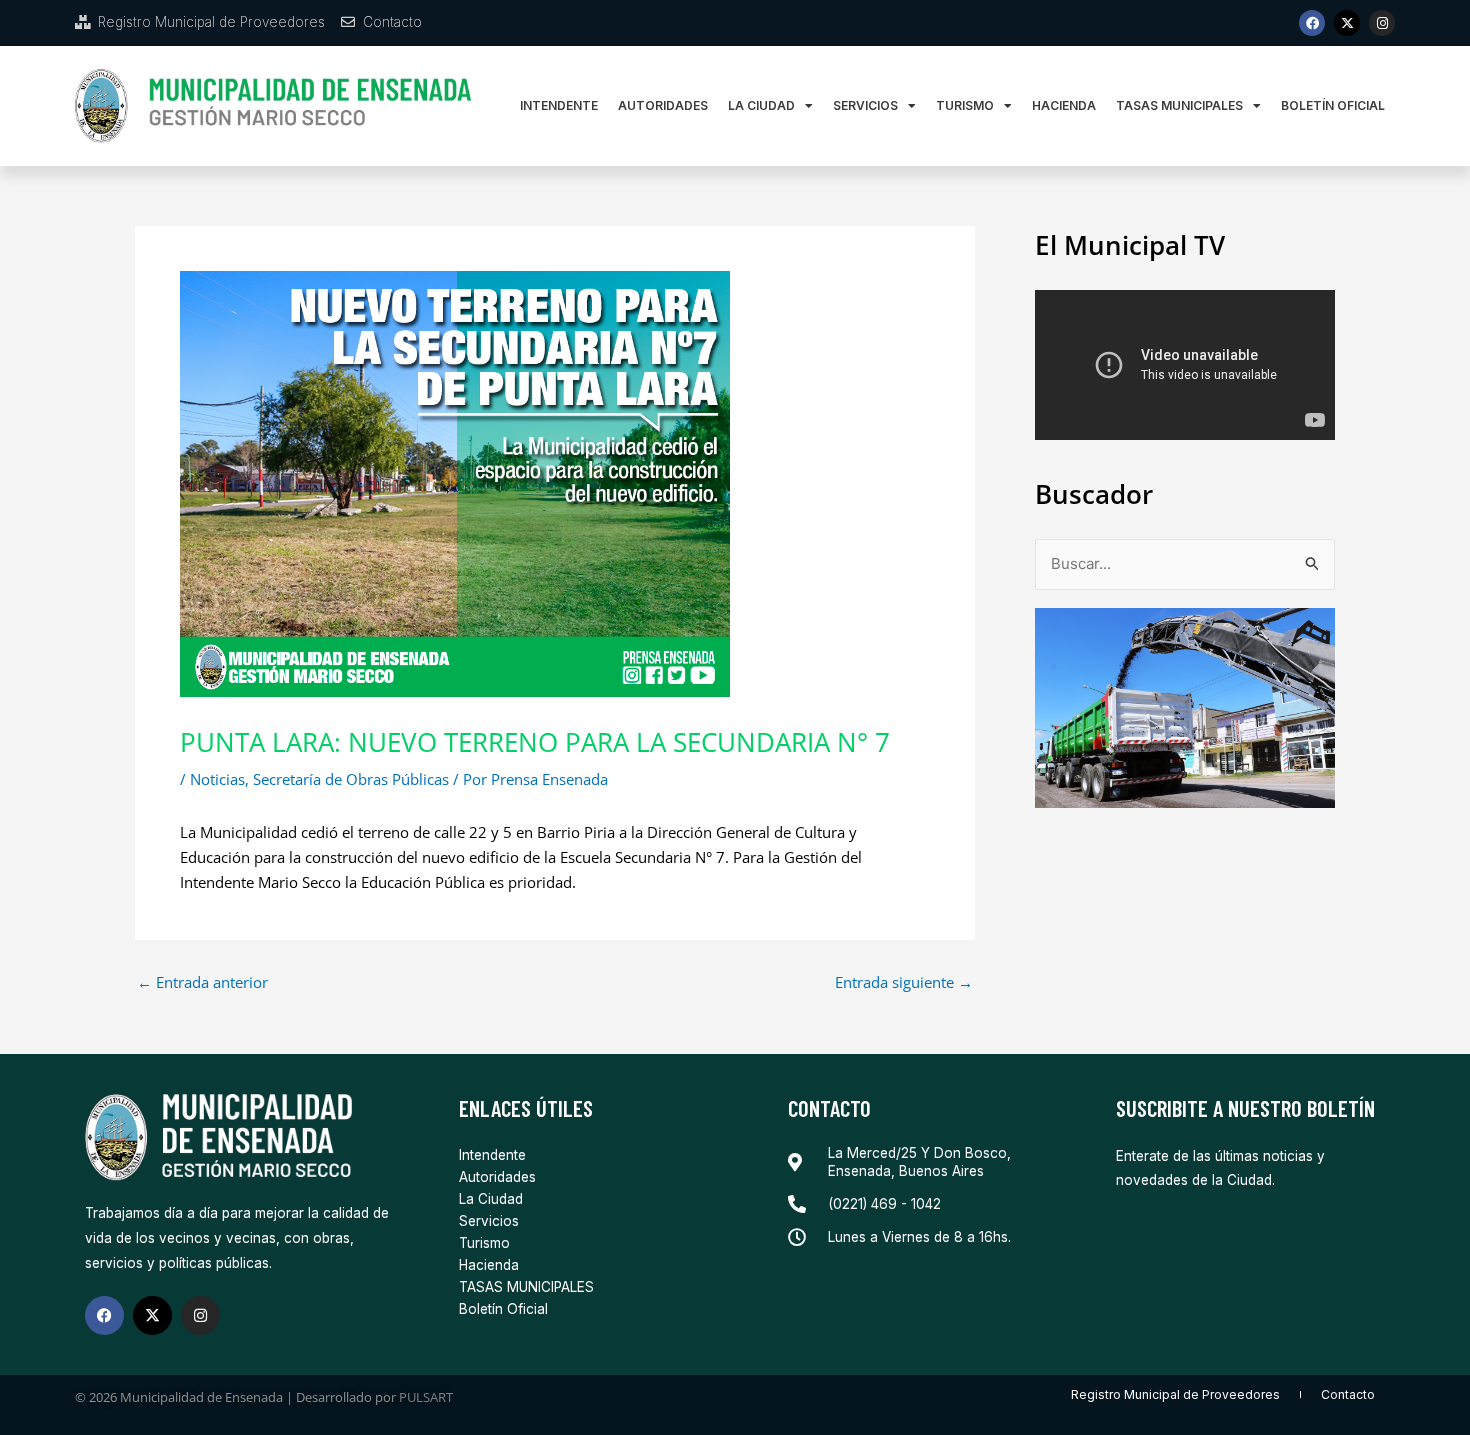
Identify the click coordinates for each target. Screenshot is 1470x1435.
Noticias (217, 779)
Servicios (865, 105)
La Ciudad (761, 105)
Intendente (559, 105)
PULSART (426, 1397)
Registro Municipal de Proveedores (1175, 1394)
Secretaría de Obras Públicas (351, 779)
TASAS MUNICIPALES (1179, 105)
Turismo (965, 105)
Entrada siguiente (904, 982)
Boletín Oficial (1333, 105)
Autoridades (663, 105)
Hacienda (1064, 105)
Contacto (1348, 1394)
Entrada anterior (202, 982)
